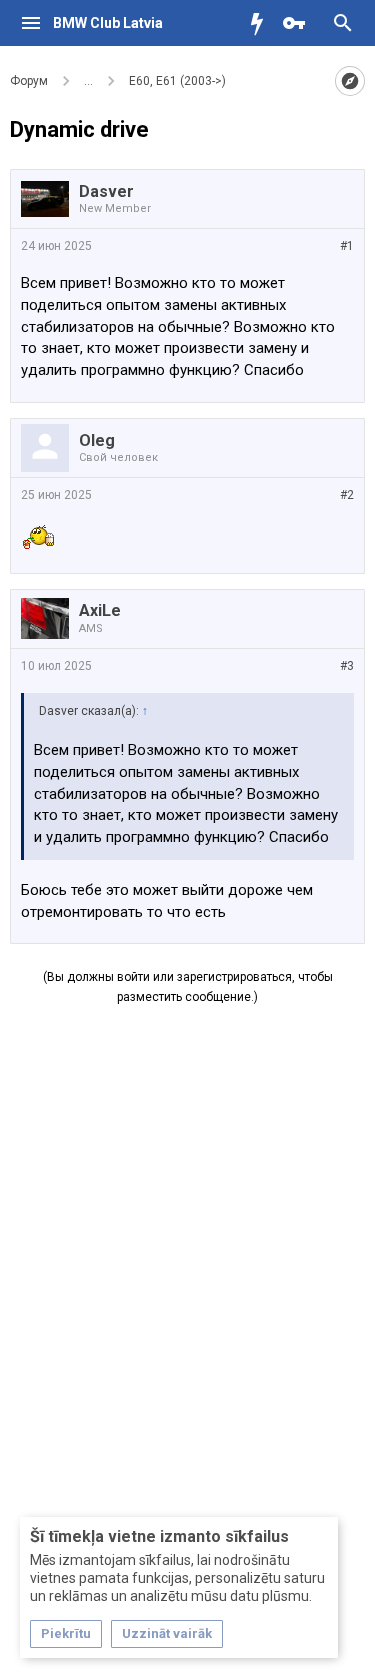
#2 (347, 495)
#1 (347, 246)
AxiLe (100, 610)
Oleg (97, 440)
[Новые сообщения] (262, 23)
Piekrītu (66, 1633)
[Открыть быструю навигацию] (350, 81)
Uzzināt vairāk (167, 1633)
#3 (347, 666)
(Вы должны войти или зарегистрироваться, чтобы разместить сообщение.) (188, 987)
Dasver (106, 191)
